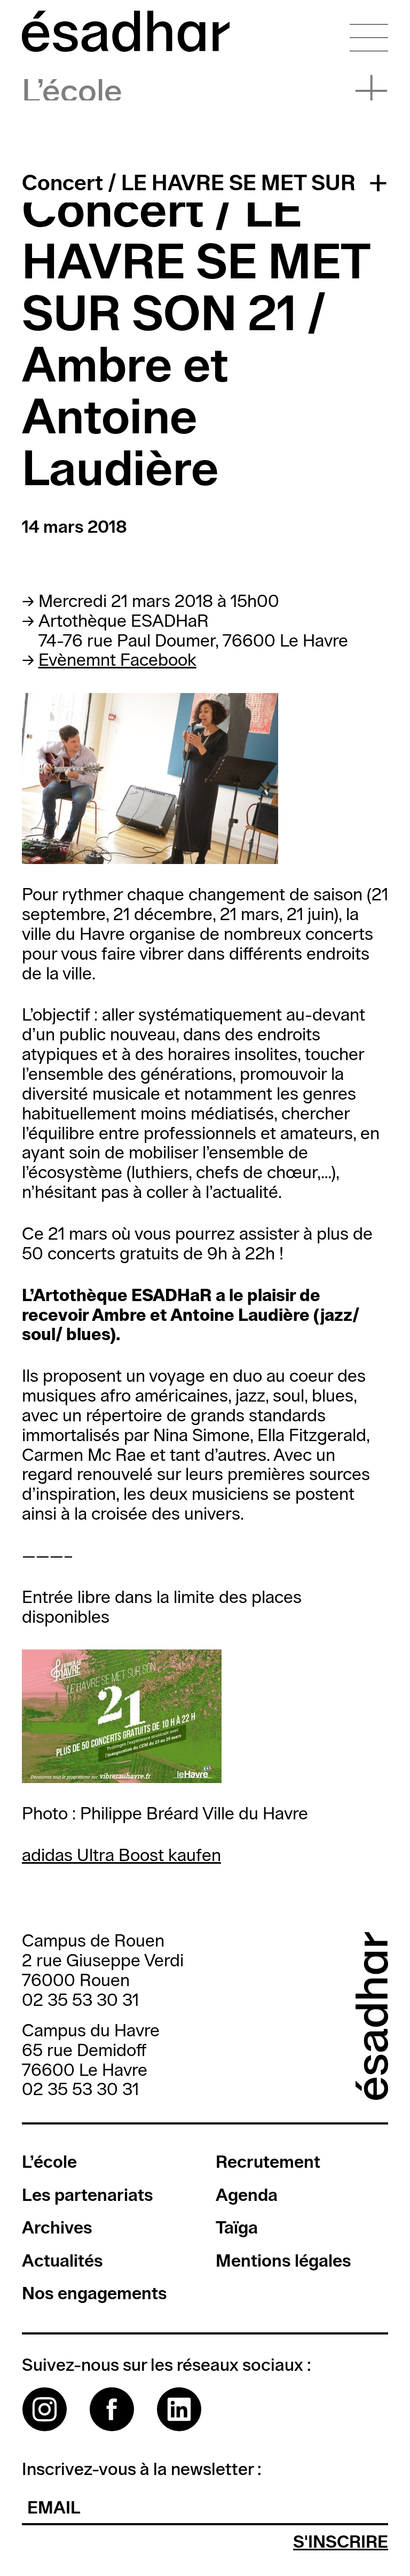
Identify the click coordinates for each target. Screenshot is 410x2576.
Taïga (237, 2228)
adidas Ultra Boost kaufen (121, 1856)
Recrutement (268, 2163)
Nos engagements (94, 2294)
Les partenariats (88, 2196)
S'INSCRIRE (341, 2543)
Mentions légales (283, 2262)
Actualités (62, 2262)
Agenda (247, 2196)
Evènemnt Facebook (117, 661)
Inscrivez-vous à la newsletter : (142, 2470)
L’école (72, 92)
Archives (57, 2228)
